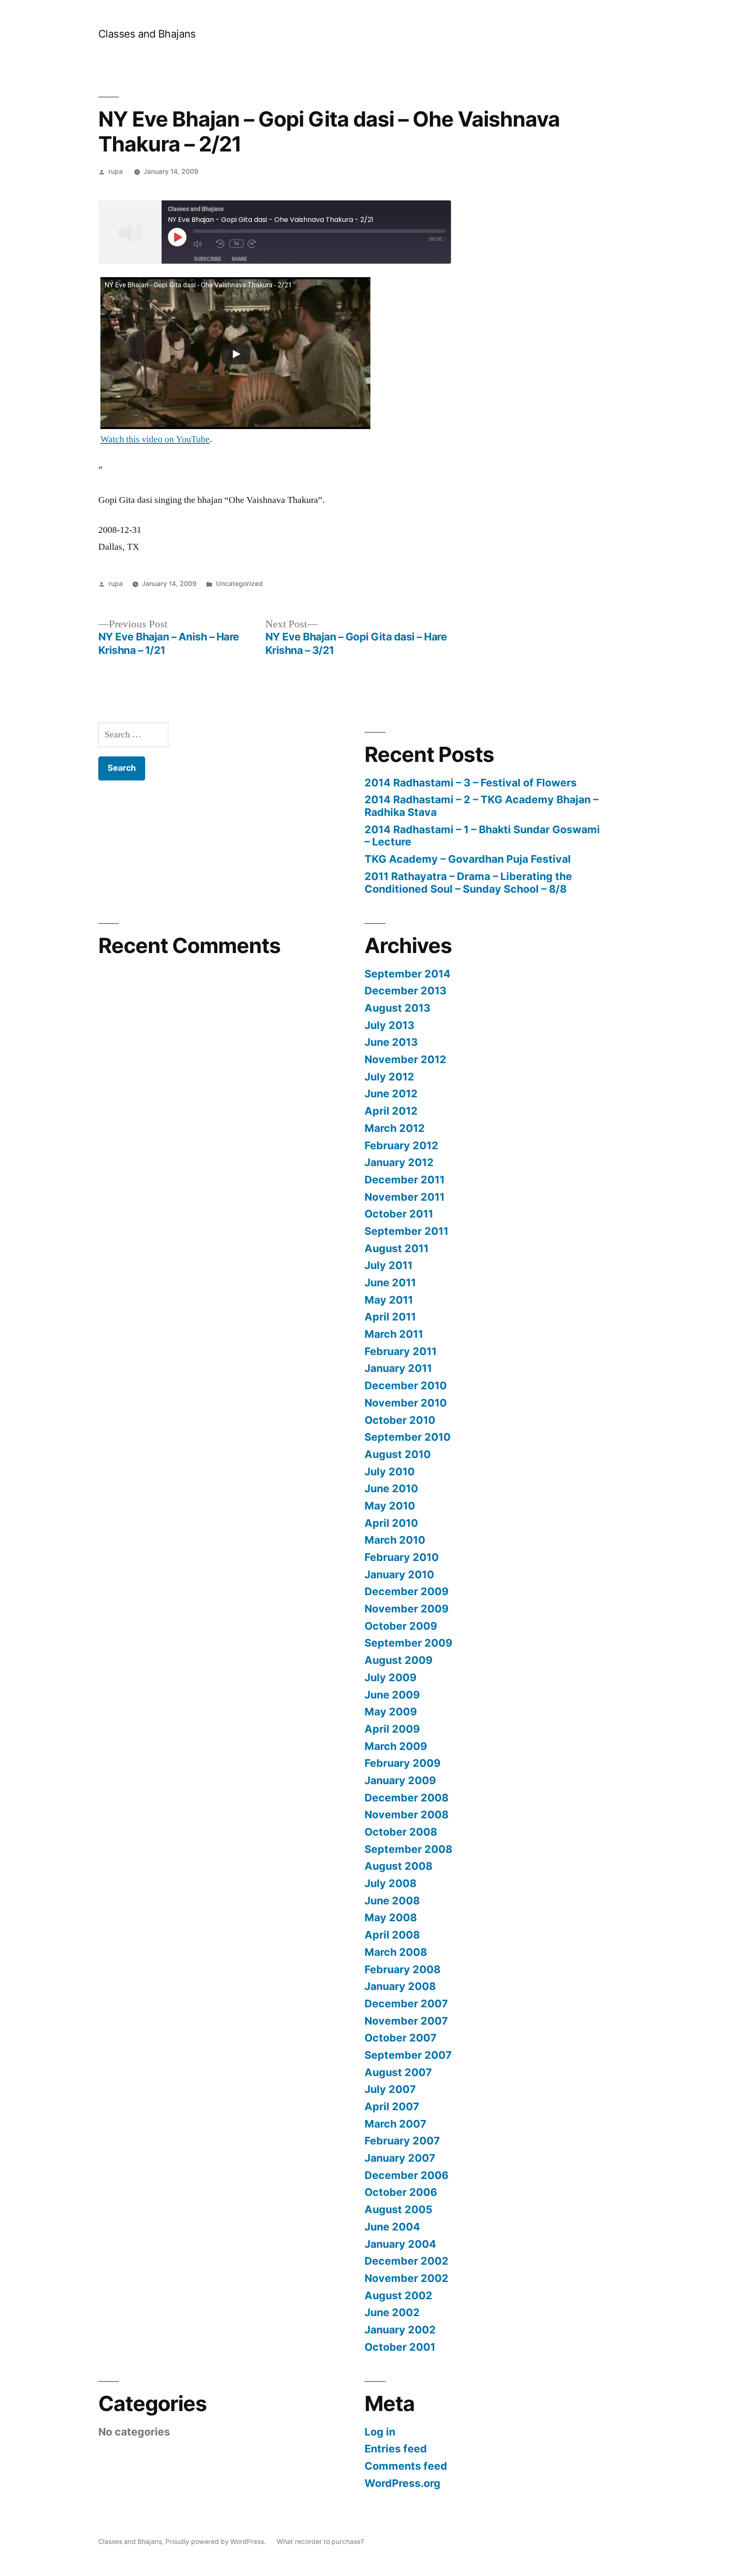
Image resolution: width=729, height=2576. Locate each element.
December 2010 (406, 1385)
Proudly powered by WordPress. (216, 2542)
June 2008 (392, 1901)
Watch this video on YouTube (155, 439)
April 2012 (391, 1111)
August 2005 (398, 2209)
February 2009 (402, 1763)
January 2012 (399, 1162)
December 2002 (406, 2261)
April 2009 (392, 1729)
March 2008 (396, 1952)
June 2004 (392, 2227)
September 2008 (408, 1849)
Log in (380, 2432)
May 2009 (391, 1712)
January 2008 (400, 1986)
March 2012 (395, 1128)
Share (239, 259)
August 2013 (397, 1008)
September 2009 (408, 1643)
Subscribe (208, 259)
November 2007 (406, 2021)
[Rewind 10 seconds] (221, 244)
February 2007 (402, 2141)
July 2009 (390, 1677)
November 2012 (405, 1059)
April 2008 (392, 1935)
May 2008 (391, 1917)
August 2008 (398, 1866)
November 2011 (405, 1197)
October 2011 (399, 1214)
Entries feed (396, 2449)
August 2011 (397, 1248)
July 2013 (389, 1025)
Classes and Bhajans (147, 34)
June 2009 (392, 1695)
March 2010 (395, 1540)
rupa (116, 171)
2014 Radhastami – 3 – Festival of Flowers (471, 783)
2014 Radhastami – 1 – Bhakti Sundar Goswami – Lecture (482, 836)
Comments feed (406, 2466)
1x (236, 243)
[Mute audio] (202, 244)
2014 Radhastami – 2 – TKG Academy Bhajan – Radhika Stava (481, 806)
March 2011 (394, 1334)
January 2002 (400, 2330)
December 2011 (405, 1180)
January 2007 (400, 2158)
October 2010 (400, 1420)
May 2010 (390, 1506)
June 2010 (391, 1488)
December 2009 (406, 1591)
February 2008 (402, 1969)
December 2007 (406, 2004)
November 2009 (406, 1609)
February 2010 (402, 1557)
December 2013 (405, 991)
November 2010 (406, 1403)
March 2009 (396, 1746)
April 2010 (391, 1523)
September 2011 (406, 1231)
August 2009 (398, 1660)
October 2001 (400, 2347)
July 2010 (390, 1472)
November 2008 (406, 1815)
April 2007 (392, 2106)
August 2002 (398, 2295)
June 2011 (390, 1283)
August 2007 (398, 2072)
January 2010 (399, 1574)
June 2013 (391, 1042)
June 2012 (391, 1094)
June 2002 (392, 2312)
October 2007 (401, 2038)
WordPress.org (402, 2483)
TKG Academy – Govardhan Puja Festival (468, 859)
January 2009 (400, 1780)
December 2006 (406, 2175)
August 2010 (398, 1454)
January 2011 (398, 1368)
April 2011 (390, 1317)
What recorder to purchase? (320, 2542)
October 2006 (401, 2192)
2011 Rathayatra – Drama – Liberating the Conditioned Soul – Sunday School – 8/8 (468, 883)
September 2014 (408, 974)
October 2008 (401, 1832)
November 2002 (406, 2278)
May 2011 (389, 1300)
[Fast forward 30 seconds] (257, 244)
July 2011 (389, 1265)
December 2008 (406, 1798)
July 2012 (389, 1077)
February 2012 (401, 1145)
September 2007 (408, 2055)
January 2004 (400, 2244)
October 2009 (401, 1626)
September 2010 (408, 1437)
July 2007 (390, 2089)
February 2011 (401, 1351)
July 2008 (390, 1883)
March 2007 (396, 2124)
